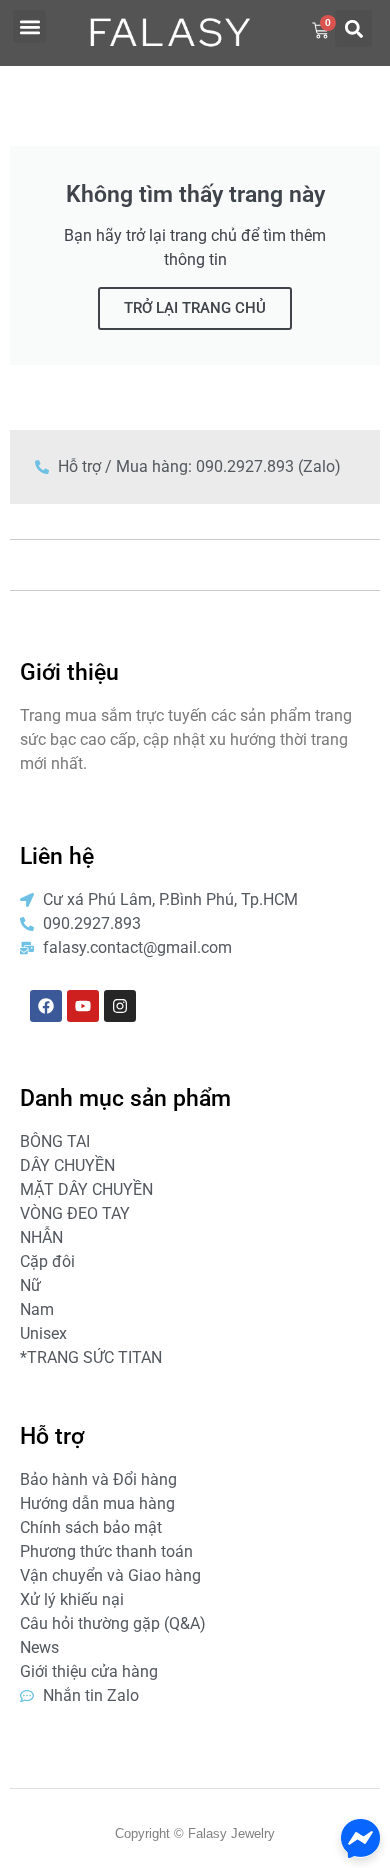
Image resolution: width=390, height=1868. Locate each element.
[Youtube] (83, 1006)
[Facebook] (46, 1006)
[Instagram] (120, 1006)
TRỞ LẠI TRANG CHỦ (195, 308)
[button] (29, 26)
